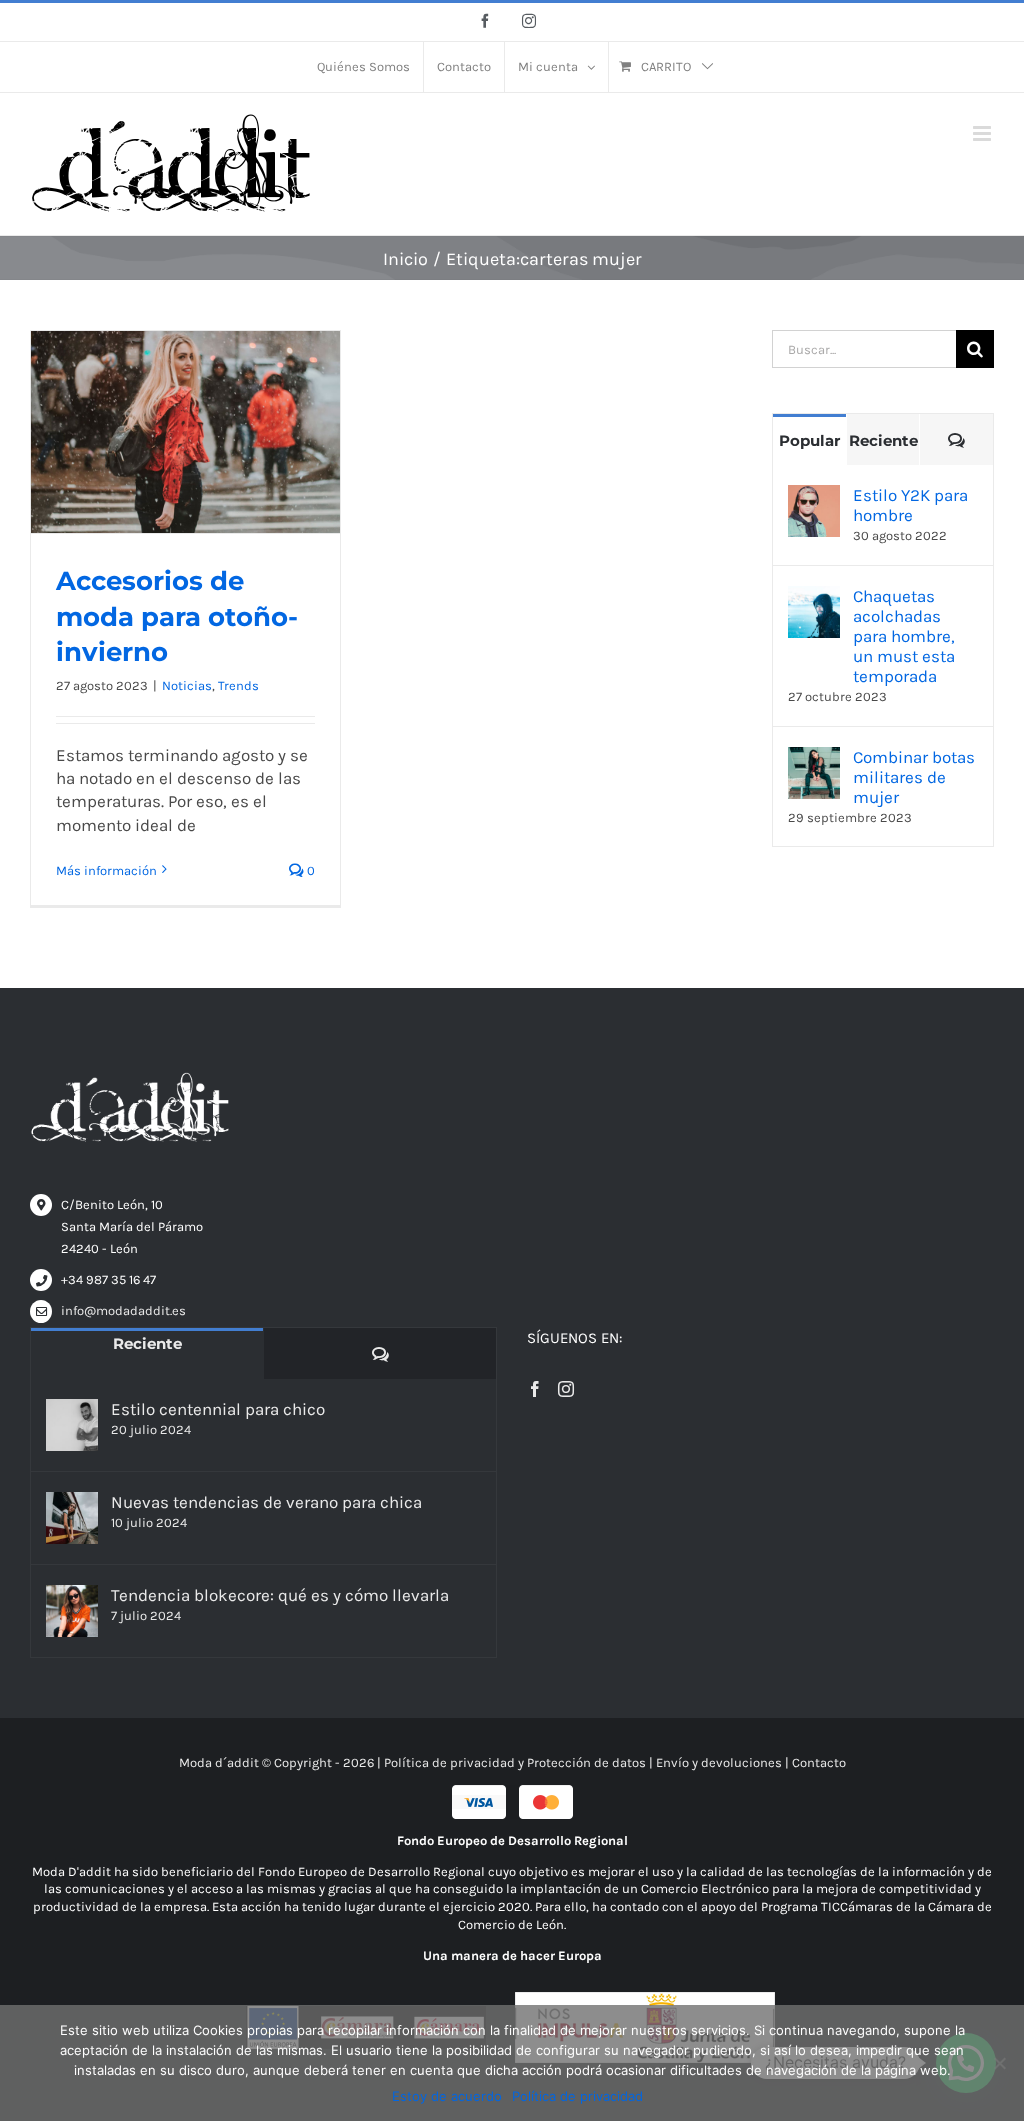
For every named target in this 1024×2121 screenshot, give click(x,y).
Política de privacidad (577, 2096)
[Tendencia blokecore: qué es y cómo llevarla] (72, 1611)
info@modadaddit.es (123, 1310)
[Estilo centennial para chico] (72, 1425)
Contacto (819, 1762)
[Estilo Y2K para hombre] (814, 496)
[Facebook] (535, 1389)
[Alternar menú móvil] (983, 133)
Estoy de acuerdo (447, 2096)
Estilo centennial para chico (218, 1409)
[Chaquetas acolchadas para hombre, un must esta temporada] (814, 597)
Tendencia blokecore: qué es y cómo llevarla (280, 1595)
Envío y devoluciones (719, 1762)
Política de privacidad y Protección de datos (515, 1762)
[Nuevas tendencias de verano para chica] (72, 1518)
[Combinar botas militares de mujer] (814, 758)
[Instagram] (566, 1389)
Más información (106, 870)
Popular (809, 440)
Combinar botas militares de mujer (914, 777)
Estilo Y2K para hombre (910, 505)
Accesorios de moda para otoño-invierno (177, 617)
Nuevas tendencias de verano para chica (266, 1502)
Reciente (883, 440)
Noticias (187, 685)
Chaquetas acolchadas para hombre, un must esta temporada (904, 636)
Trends (238, 685)
